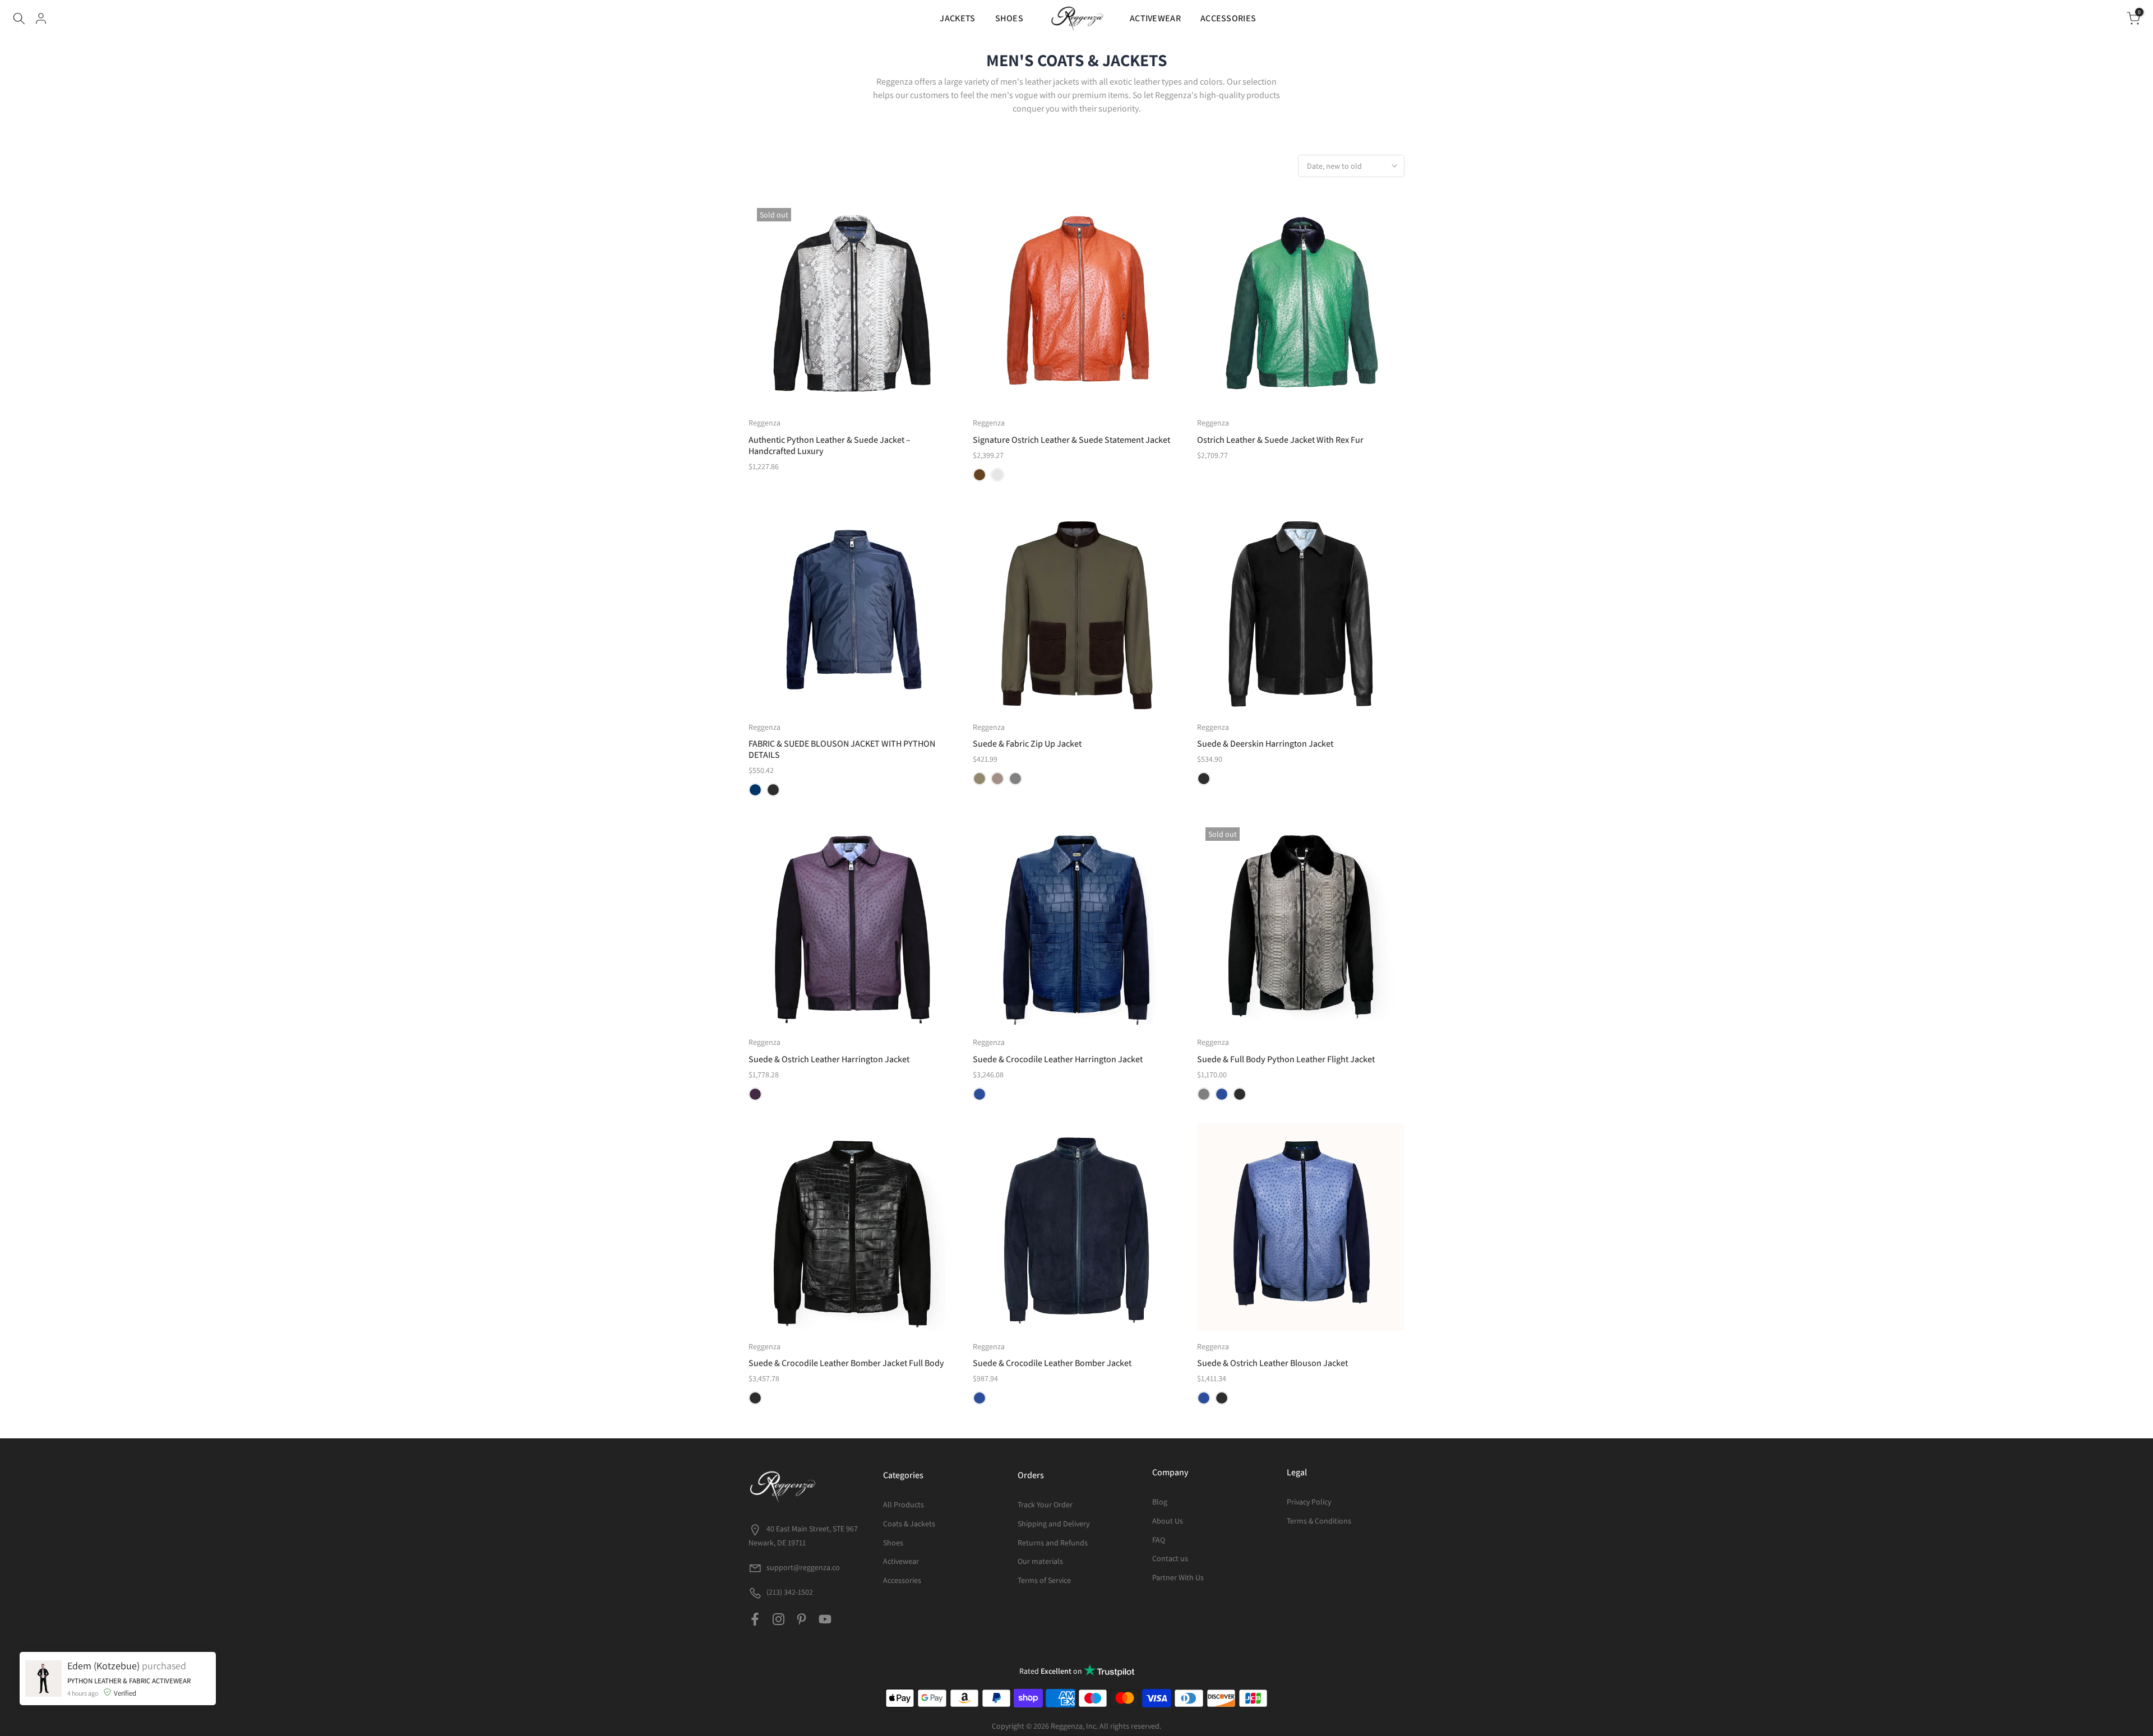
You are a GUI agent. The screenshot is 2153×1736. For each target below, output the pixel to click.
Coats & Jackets (909, 1524)
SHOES (1009, 18)
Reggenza (764, 423)
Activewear (901, 1561)
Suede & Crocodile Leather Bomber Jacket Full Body (846, 1363)
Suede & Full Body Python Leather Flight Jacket (1286, 1059)
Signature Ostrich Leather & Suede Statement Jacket (1071, 440)
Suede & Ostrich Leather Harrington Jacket (829, 1059)
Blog (1160, 1502)
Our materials (1040, 1561)
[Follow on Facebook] (755, 1619)
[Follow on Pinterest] (801, 1619)
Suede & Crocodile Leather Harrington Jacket (1058, 1059)
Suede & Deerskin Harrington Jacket (1265, 744)
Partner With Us (1178, 1577)
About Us (1168, 1521)
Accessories (902, 1580)
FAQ (1159, 1540)
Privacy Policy (1309, 1502)
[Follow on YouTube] (825, 1619)
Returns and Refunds (1053, 1543)
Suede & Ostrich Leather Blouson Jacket (1272, 1363)
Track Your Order (1045, 1504)
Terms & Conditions (1319, 1521)
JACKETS (957, 18)
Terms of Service (1044, 1580)
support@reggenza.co (803, 1567)
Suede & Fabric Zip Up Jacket (1027, 744)
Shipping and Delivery (1054, 1524)
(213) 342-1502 (789, 1592)
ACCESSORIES (1228, 18)
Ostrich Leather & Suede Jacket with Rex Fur (1280, 440)
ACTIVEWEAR (1155, 18)
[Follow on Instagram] (779, 1619)
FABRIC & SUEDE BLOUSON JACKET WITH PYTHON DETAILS (842, 749)
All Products (904, 1504)
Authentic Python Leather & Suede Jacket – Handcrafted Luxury (830, 445)
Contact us (1170, 1558)
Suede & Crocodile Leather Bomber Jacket (1052, 1363)
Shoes (893, 1543)
